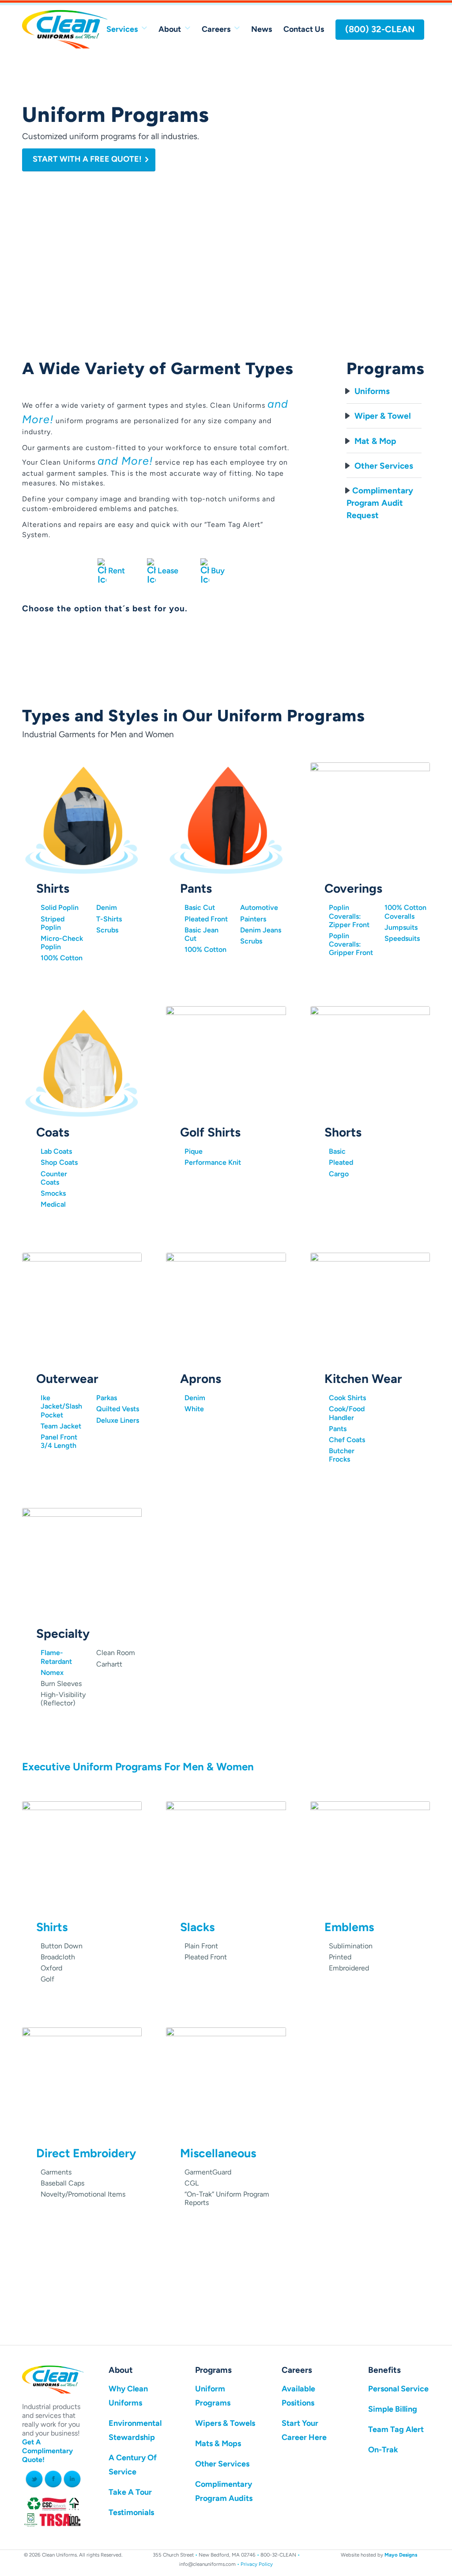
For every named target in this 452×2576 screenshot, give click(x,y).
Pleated (341, 1162)
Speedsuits (402, 938)
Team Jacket (61, 1426)
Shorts (343, 1132)
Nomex (52, 1673)
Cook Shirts (347, 1398)
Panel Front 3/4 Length (59, 1441)
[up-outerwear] (82, 1310)
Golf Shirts (210, 1132)
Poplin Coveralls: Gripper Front (351, 944)
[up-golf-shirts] (226, 1063)
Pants (196, 888)
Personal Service (398, 2389)
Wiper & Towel (382, 416)
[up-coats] (82, 1063)
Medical (53, 1204)
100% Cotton (62, 958)
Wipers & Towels (225, 2423)
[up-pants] (226, 819)
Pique (194, 1151)
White (194, 1409)
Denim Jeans (261, 930)
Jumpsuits (401, 927)
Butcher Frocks (342, 1455)
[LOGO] (65, 29)
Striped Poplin (53, 923)
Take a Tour (130, 2492)
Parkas (107, 1398)
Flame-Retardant (56, 1657)
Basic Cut (200, 907)
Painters (253, 919)
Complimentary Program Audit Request (380, 503)
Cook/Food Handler (347, 1413)
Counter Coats (54, 1178)
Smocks (53, 1193)
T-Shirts (109, 919)
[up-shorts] (370, 1063)
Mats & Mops (218, 2443)
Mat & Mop (374, 441)
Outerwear (67, 1379)
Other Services (383, 466)
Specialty (63, 1633)
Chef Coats (347, 1440)
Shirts (53, 888)
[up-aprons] (226, 1310)
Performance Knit (213, 1162)
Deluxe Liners (118, 1420)
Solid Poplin (60, 907)
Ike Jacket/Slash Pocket (61, 1406)
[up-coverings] (370, 819)
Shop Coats (59, 1162)
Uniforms (371, 391)
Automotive (259, 907)
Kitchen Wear (363, 1379)
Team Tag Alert (396, 2429)
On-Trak (383, 2450)
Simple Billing (393, 2409)
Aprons (201, 1379)
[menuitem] (127, 29)
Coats (53, 1132)
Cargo (339, 1174)
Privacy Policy (257, 2564)
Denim (107, 907)
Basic (337, 1151)
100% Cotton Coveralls (405, 912)
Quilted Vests (118, 1409)
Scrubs (107, 930)
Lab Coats (56, 1151)
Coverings (353, 888)
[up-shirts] (82, 819)
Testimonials (131, 2512)
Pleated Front (206, 919)
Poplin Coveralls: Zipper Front (349, 916)
